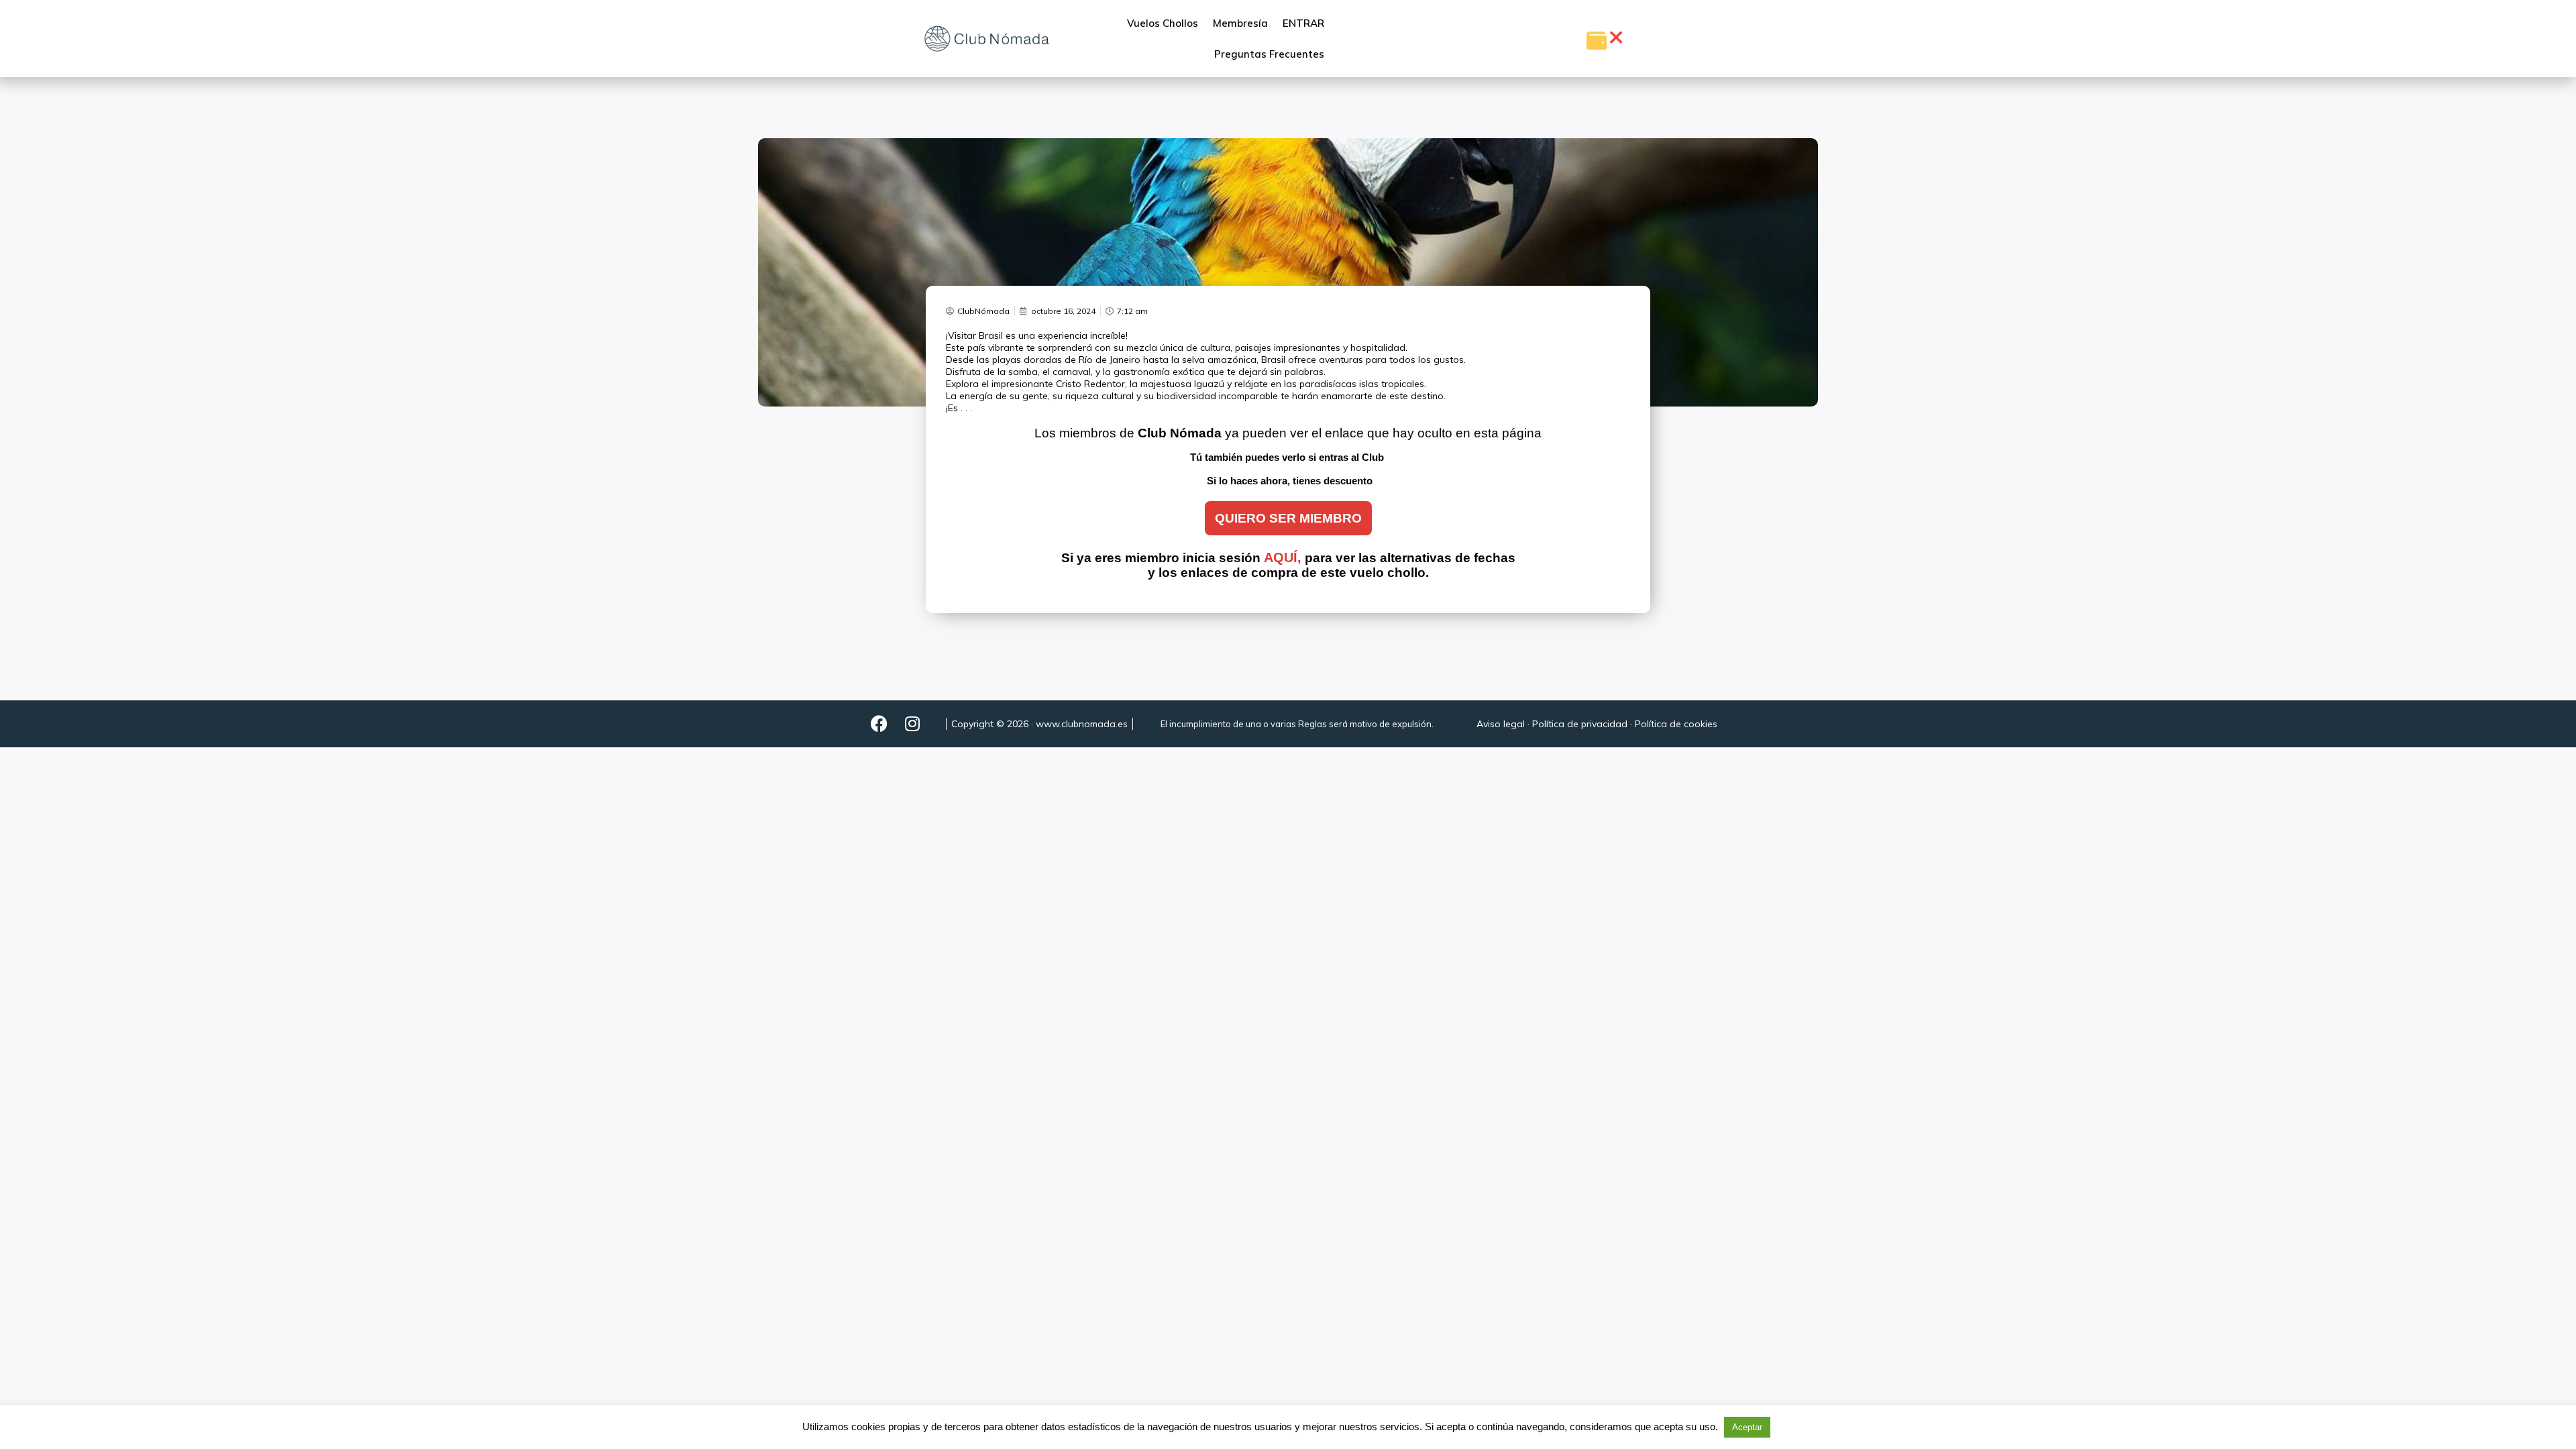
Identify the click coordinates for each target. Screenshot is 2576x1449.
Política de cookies (1676, 724)
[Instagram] (912, 724)
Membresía (1240, 23)
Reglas (1312, 724)
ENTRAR (1303, 23)
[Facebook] (879, 724)
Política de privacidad (1580, 724)
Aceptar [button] (1747, 1427)
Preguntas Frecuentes (1269, 54)
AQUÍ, (1283, 557)
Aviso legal (1501, 724)
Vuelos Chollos (1163, 23)
